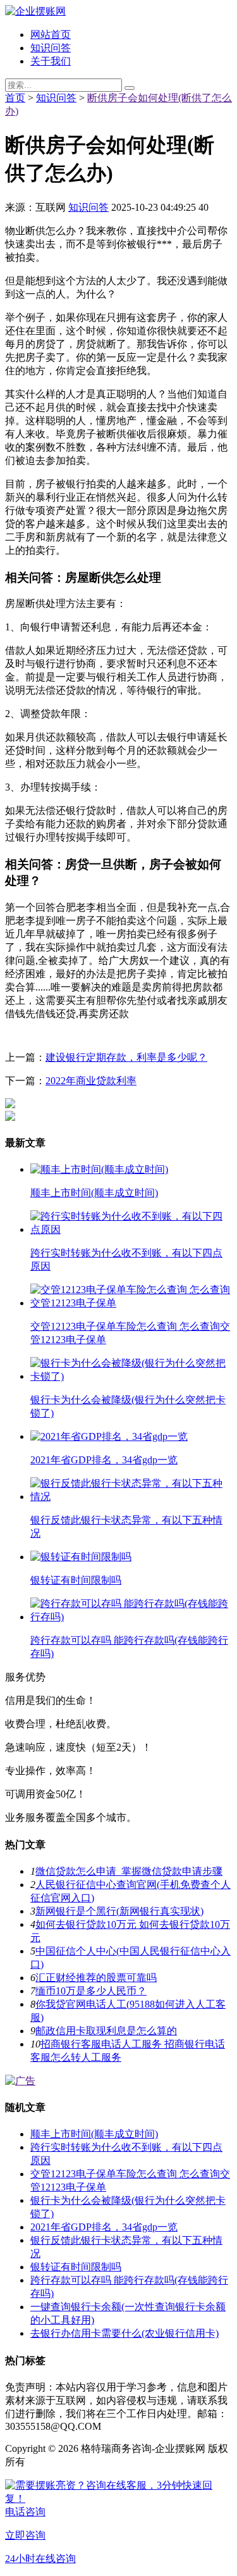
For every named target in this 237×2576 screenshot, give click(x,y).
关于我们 (51, 61)
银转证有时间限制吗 (76, 2267)
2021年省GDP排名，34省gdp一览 (104, 2227)
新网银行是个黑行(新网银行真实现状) (119, 1911)
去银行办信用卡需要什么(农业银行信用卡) (125, 2333)
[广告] (20, 2081)
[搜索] (130, 88)
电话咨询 (25, 2512)
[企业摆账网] (35, 11)
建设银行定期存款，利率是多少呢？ (126, 1057)
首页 (15, 98)
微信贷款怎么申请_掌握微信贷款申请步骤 (129, 1871)
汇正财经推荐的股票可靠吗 (96, 1978)
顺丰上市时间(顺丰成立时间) (94, 2134)
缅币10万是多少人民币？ (91, 1991)
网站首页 (51, 34)
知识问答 (51, 48)
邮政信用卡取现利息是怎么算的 (106, 2031)
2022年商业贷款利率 (91, 1081)
